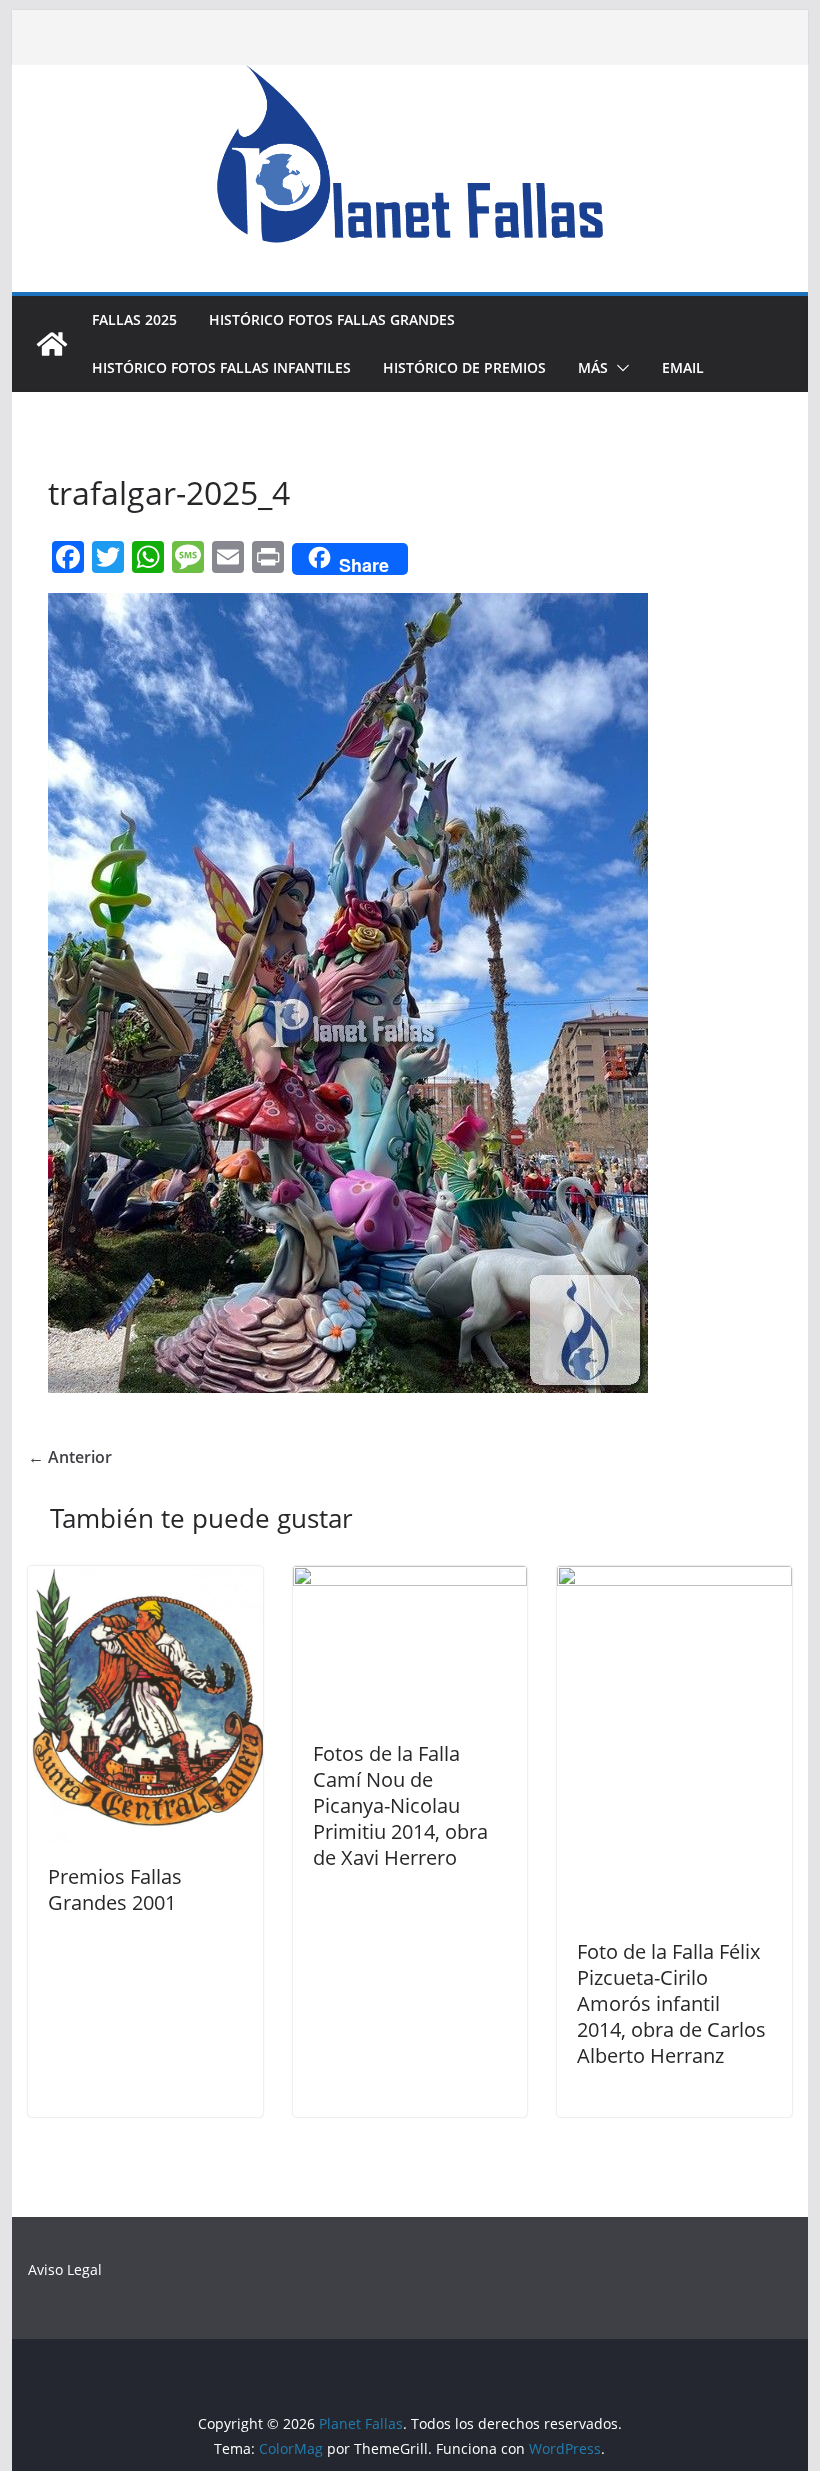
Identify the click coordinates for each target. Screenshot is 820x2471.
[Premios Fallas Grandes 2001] (145, 1580)
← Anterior (70, 1457)
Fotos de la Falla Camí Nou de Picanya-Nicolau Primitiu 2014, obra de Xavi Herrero (400, 1805)
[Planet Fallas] (52, 344)
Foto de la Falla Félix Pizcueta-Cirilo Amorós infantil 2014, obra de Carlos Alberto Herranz (671, 2003)
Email (683, 367)
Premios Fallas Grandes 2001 (115, 1889)
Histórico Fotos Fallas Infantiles (221, 367)
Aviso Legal (65, 2269)
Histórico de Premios (464, 367)
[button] (619, 368)
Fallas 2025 (134, 319)
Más (593, 367)
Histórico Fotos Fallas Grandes (332, 319)
